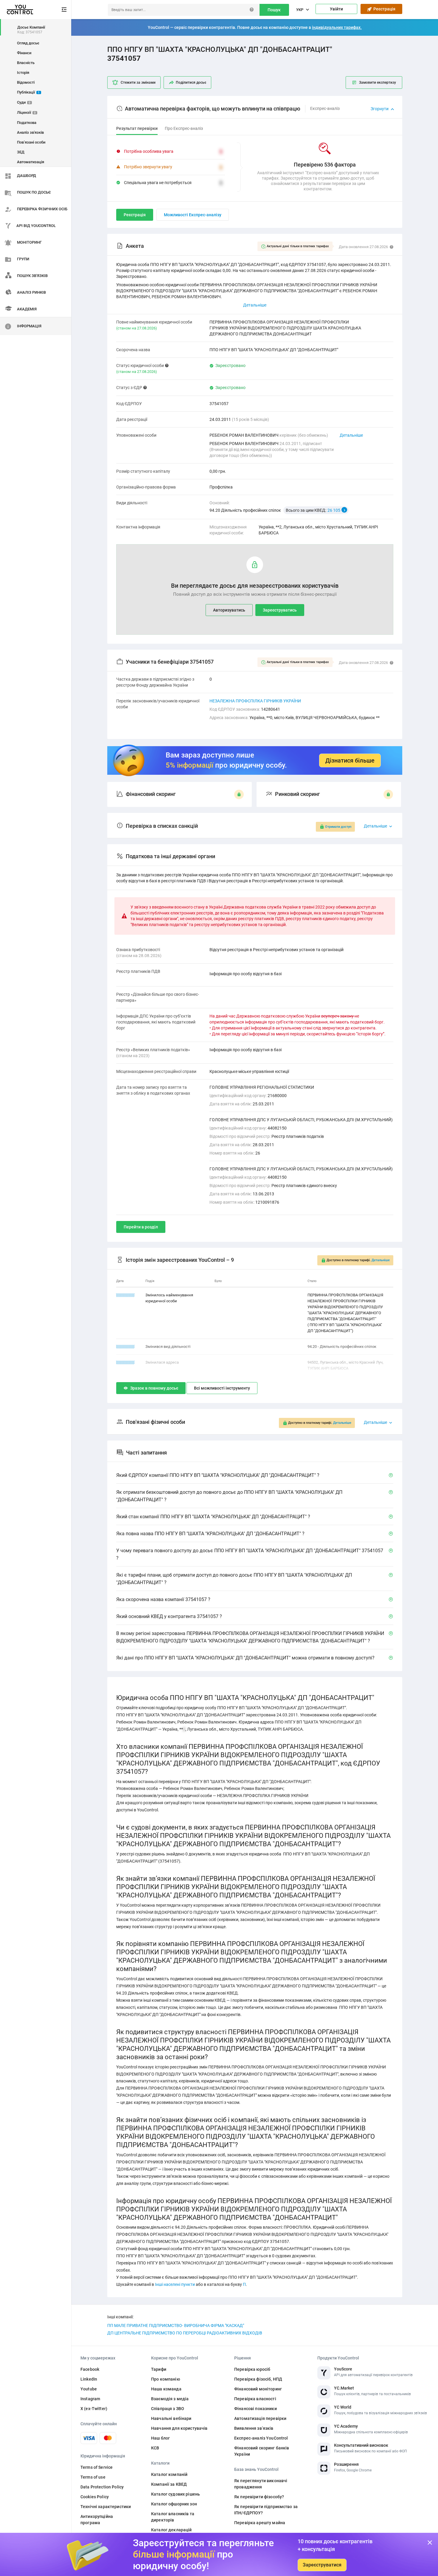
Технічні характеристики (106, 2507)
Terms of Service (97, 2467)
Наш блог (160, 2438)
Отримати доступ (338, 827)
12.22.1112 (125, 1362)
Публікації (28, 92)
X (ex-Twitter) (94, 2409)
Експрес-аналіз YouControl (261, 2438)
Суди (24, 102)
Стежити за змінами (138, 83)
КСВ (155, 2448)
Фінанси (24, 53)
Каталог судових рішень (175, 2494)
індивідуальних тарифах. (337, 27)
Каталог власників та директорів (173, 2517)
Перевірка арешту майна (260, 2523)
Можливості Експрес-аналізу (193, 215)
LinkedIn (89, 2379)
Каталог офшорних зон (174, 2504)
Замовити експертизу (378, 83)
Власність (26, 63)
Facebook (90, 2369)
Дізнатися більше (350, 760)
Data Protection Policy (102, 2487)
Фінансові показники (256, 2409)
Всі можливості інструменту (222, 1388)
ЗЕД (21, 152)
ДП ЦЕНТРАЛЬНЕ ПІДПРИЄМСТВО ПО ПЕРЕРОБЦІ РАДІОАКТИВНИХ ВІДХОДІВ (185, 2333)
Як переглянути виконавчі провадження (261, 2484)
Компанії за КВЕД (169, 2484)
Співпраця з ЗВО (168, 2409)
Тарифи (159, 2369)
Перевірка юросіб (252, 2369)
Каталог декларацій (171, 2530)
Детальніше (351, 435)
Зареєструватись (280, 610)
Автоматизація (31, 162)
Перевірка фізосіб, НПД (258, 2379)
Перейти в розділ (141, 1227)
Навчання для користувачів (179, 2428)
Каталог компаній (169, 2474)
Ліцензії (26, 112)
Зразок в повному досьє (154, 1388)
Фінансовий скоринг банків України (262, 2451)
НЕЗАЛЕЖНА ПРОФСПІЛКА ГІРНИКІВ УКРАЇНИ (255, 701)
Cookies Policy (95, 2497)
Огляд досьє (28, 43)
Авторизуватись (229, 610)
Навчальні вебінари (171, 2418)
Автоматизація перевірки (260, 2418)
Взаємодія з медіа (170, 2399)
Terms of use (93, 2477)
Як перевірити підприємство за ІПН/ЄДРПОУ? (266, 2510)
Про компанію (166, 2379)
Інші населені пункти (175, 2284)
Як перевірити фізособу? (259, 2497)
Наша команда (166, 2389)
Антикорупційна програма (97, 2520)
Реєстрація (383, 9)
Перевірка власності (255, 2399)
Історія (23, 73)
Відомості (26, 82)
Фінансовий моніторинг (258, 2389)
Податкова (27, 123)
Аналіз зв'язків (30, 132)
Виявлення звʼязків (254, 2428)
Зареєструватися (322, 2565)
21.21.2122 (125, 1295)
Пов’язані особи (31, 142)
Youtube (89, 2389)
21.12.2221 (125, 1347)
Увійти (336, 9)
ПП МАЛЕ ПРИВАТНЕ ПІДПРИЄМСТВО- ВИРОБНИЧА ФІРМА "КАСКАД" (176, 2325)
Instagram (90, 2399)
